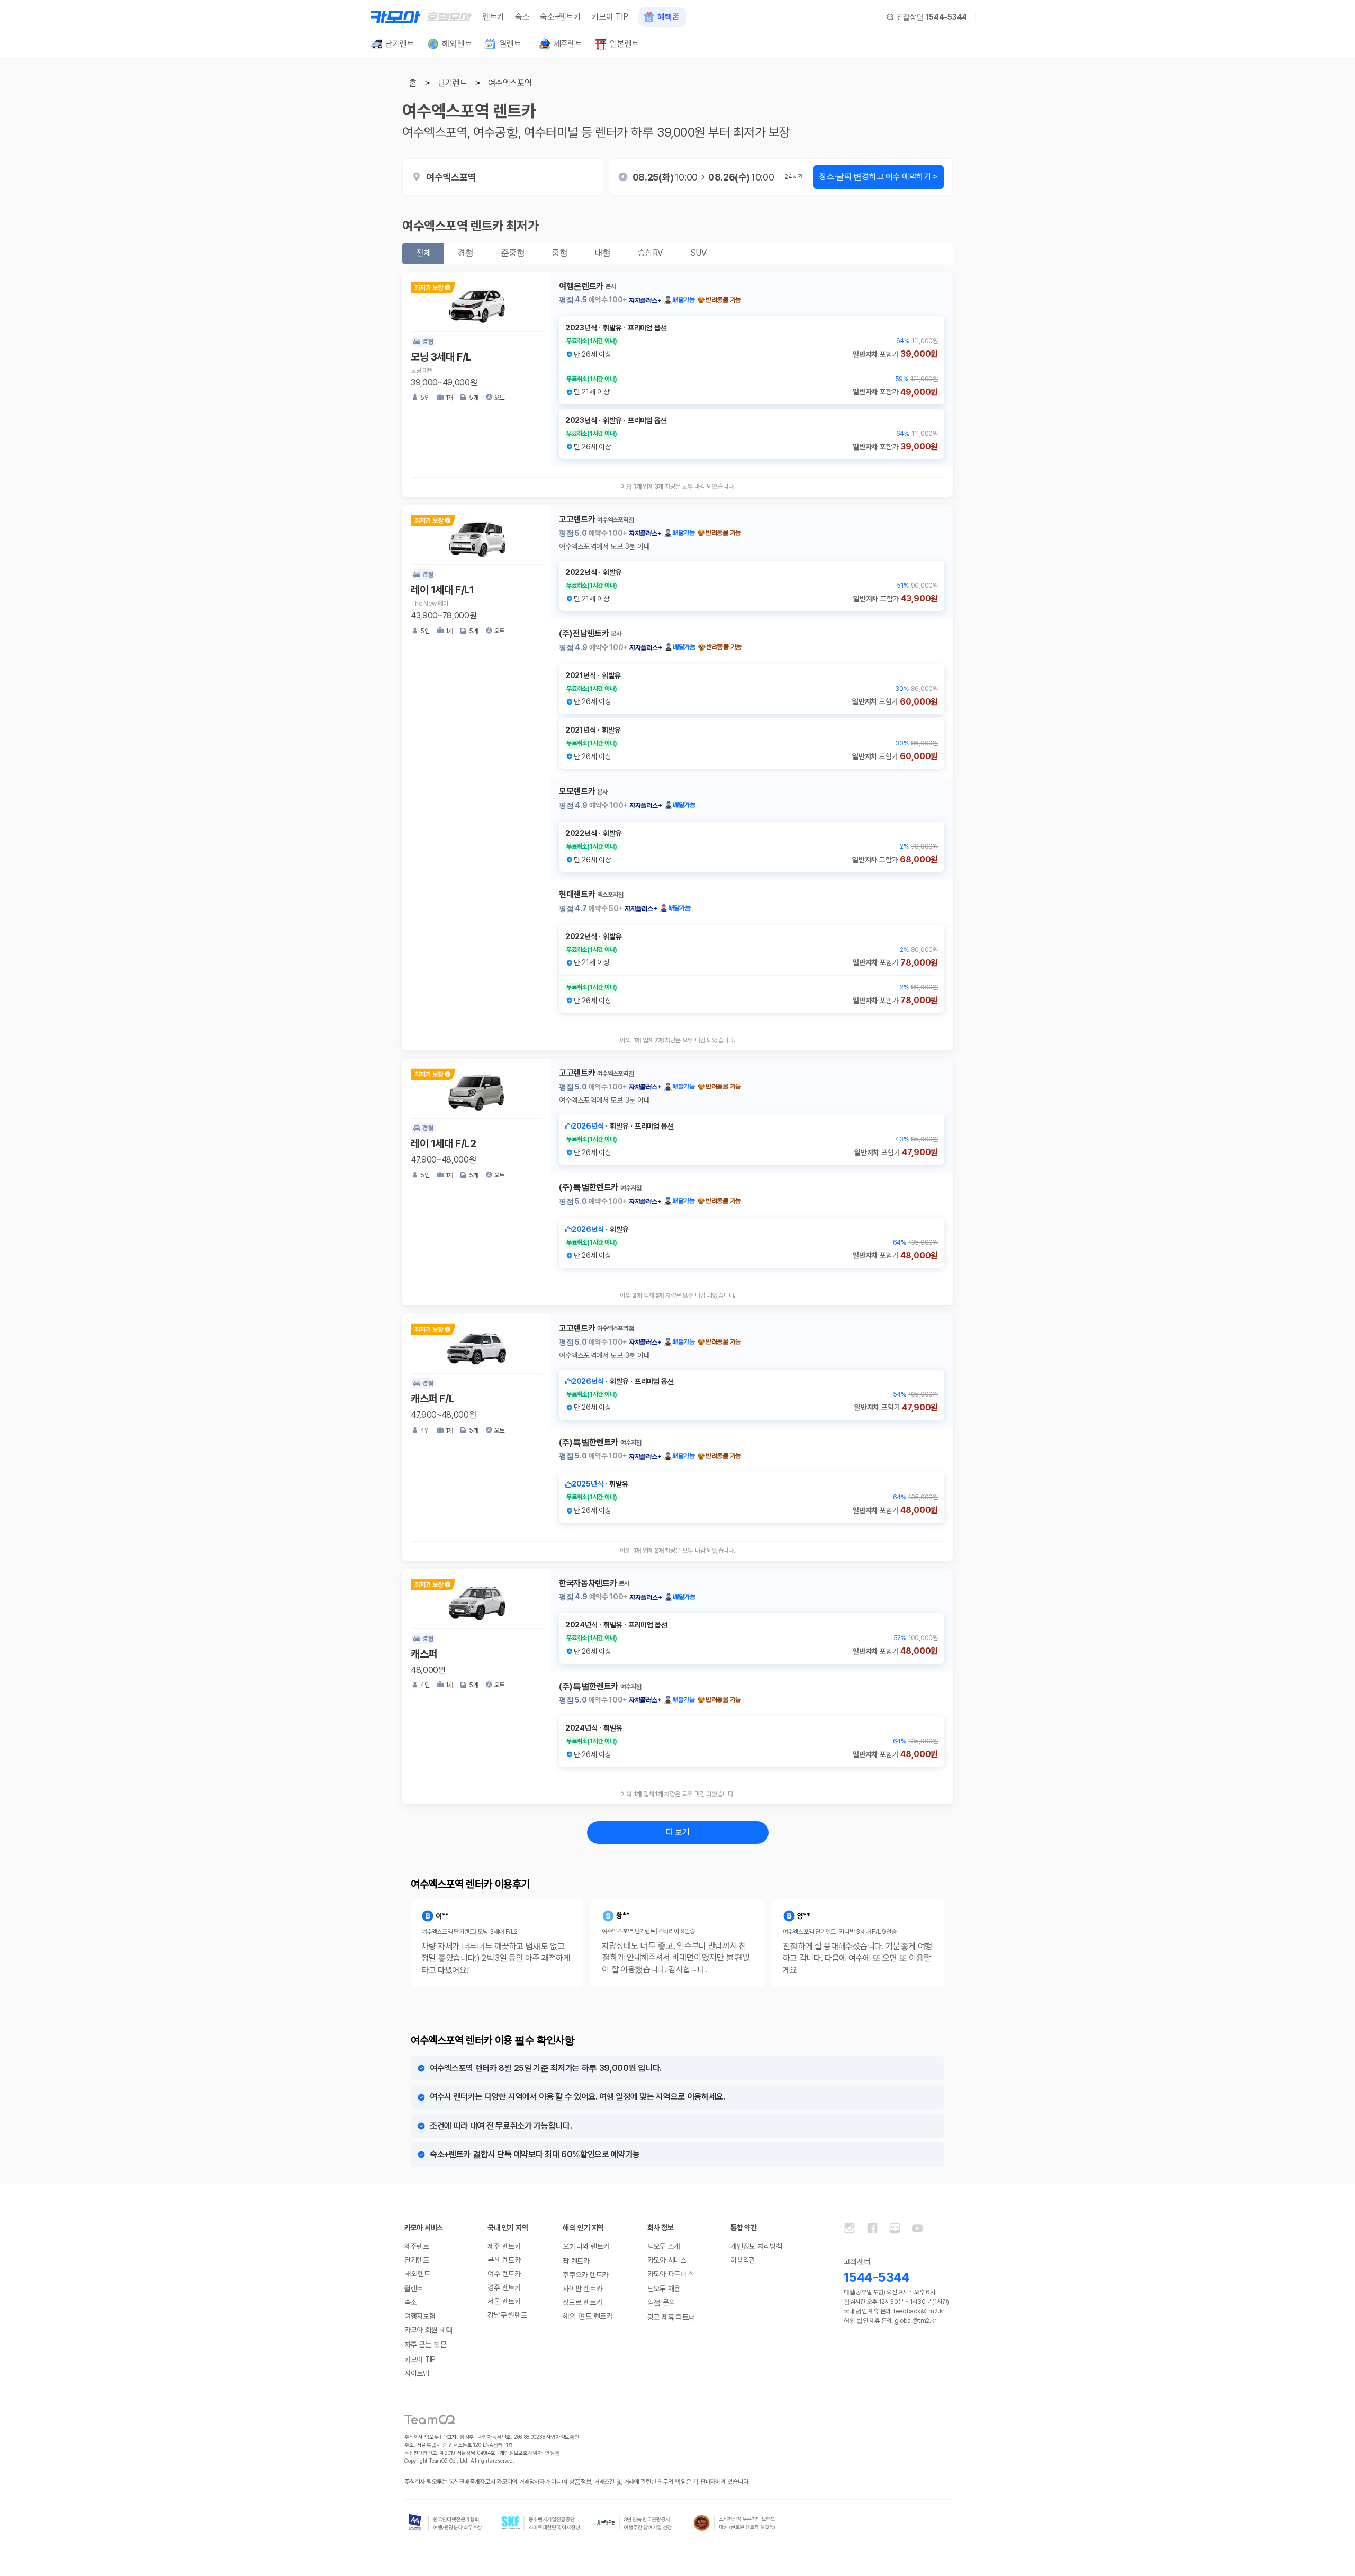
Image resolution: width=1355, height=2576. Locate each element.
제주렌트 (417, 2246)
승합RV (650, 253)
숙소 (522, 17)
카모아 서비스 (667, 2260)
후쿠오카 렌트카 (585, 2275)
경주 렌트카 (504, 2287)
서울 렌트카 (504, 2301)
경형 (466, 253)
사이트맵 (417, 2373)
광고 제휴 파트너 (671, 2317)
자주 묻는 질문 (426, 2345)
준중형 (513, 253)
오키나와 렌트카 (586, 2246)
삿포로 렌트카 (582, 2302)
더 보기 (678, 1832)
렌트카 (494, 17)
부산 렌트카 (504, 2260)
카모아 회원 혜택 (428, 2330)
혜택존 (668, 17)
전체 (423, 253)
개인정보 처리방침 (756, 2246)
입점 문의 (661, 2302)
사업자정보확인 (563, 2437)
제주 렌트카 (504, 2246)
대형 (603, 253)
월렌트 (414, 2289)
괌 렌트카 (576, 2261)
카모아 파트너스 (671, 2274)
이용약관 (743, 2260)
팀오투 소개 (664, 2246)
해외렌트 (417, 2274)
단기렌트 (453, 83)
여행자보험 (420, 2316)
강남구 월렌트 (507, 2315)
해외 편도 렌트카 (587, 2316)
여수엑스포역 (510, 83)
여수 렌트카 (504, 2274)
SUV (698, 253)
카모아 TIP (610, 17)
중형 (560, 253)
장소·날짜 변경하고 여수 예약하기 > (878, 177)
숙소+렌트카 (560, 17)
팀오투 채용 (664, 2289)
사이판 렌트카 (582, 2289)
